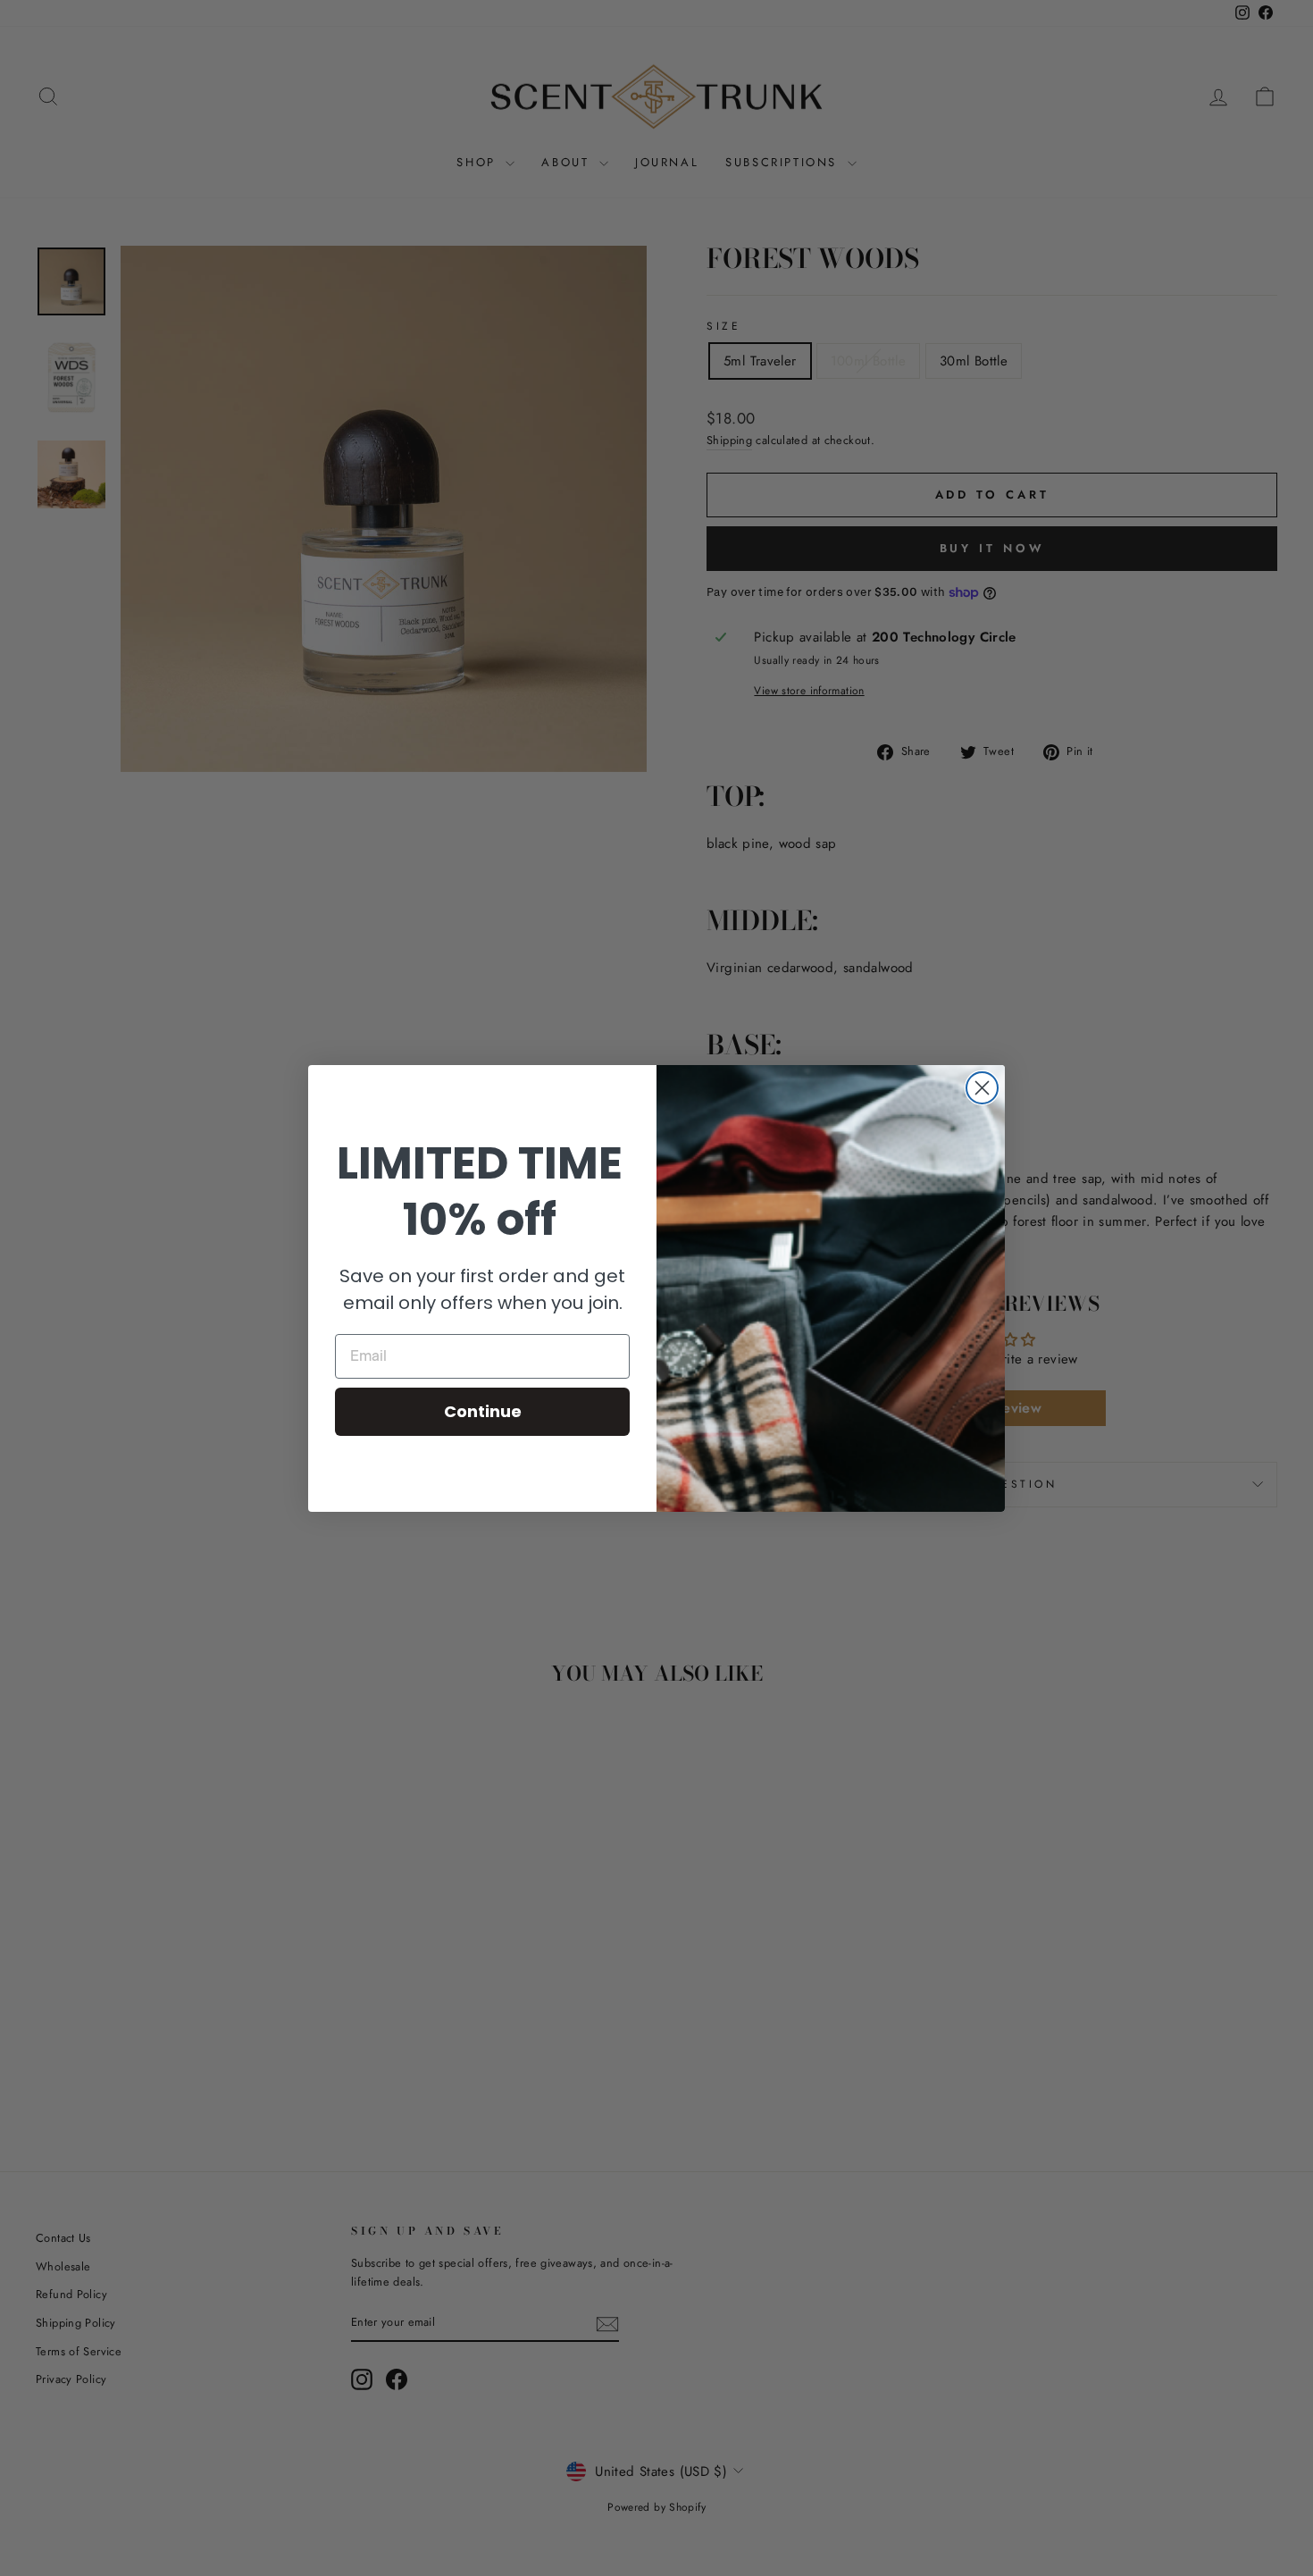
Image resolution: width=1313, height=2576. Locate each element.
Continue (483, 1411)
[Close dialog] (982, 1088)
